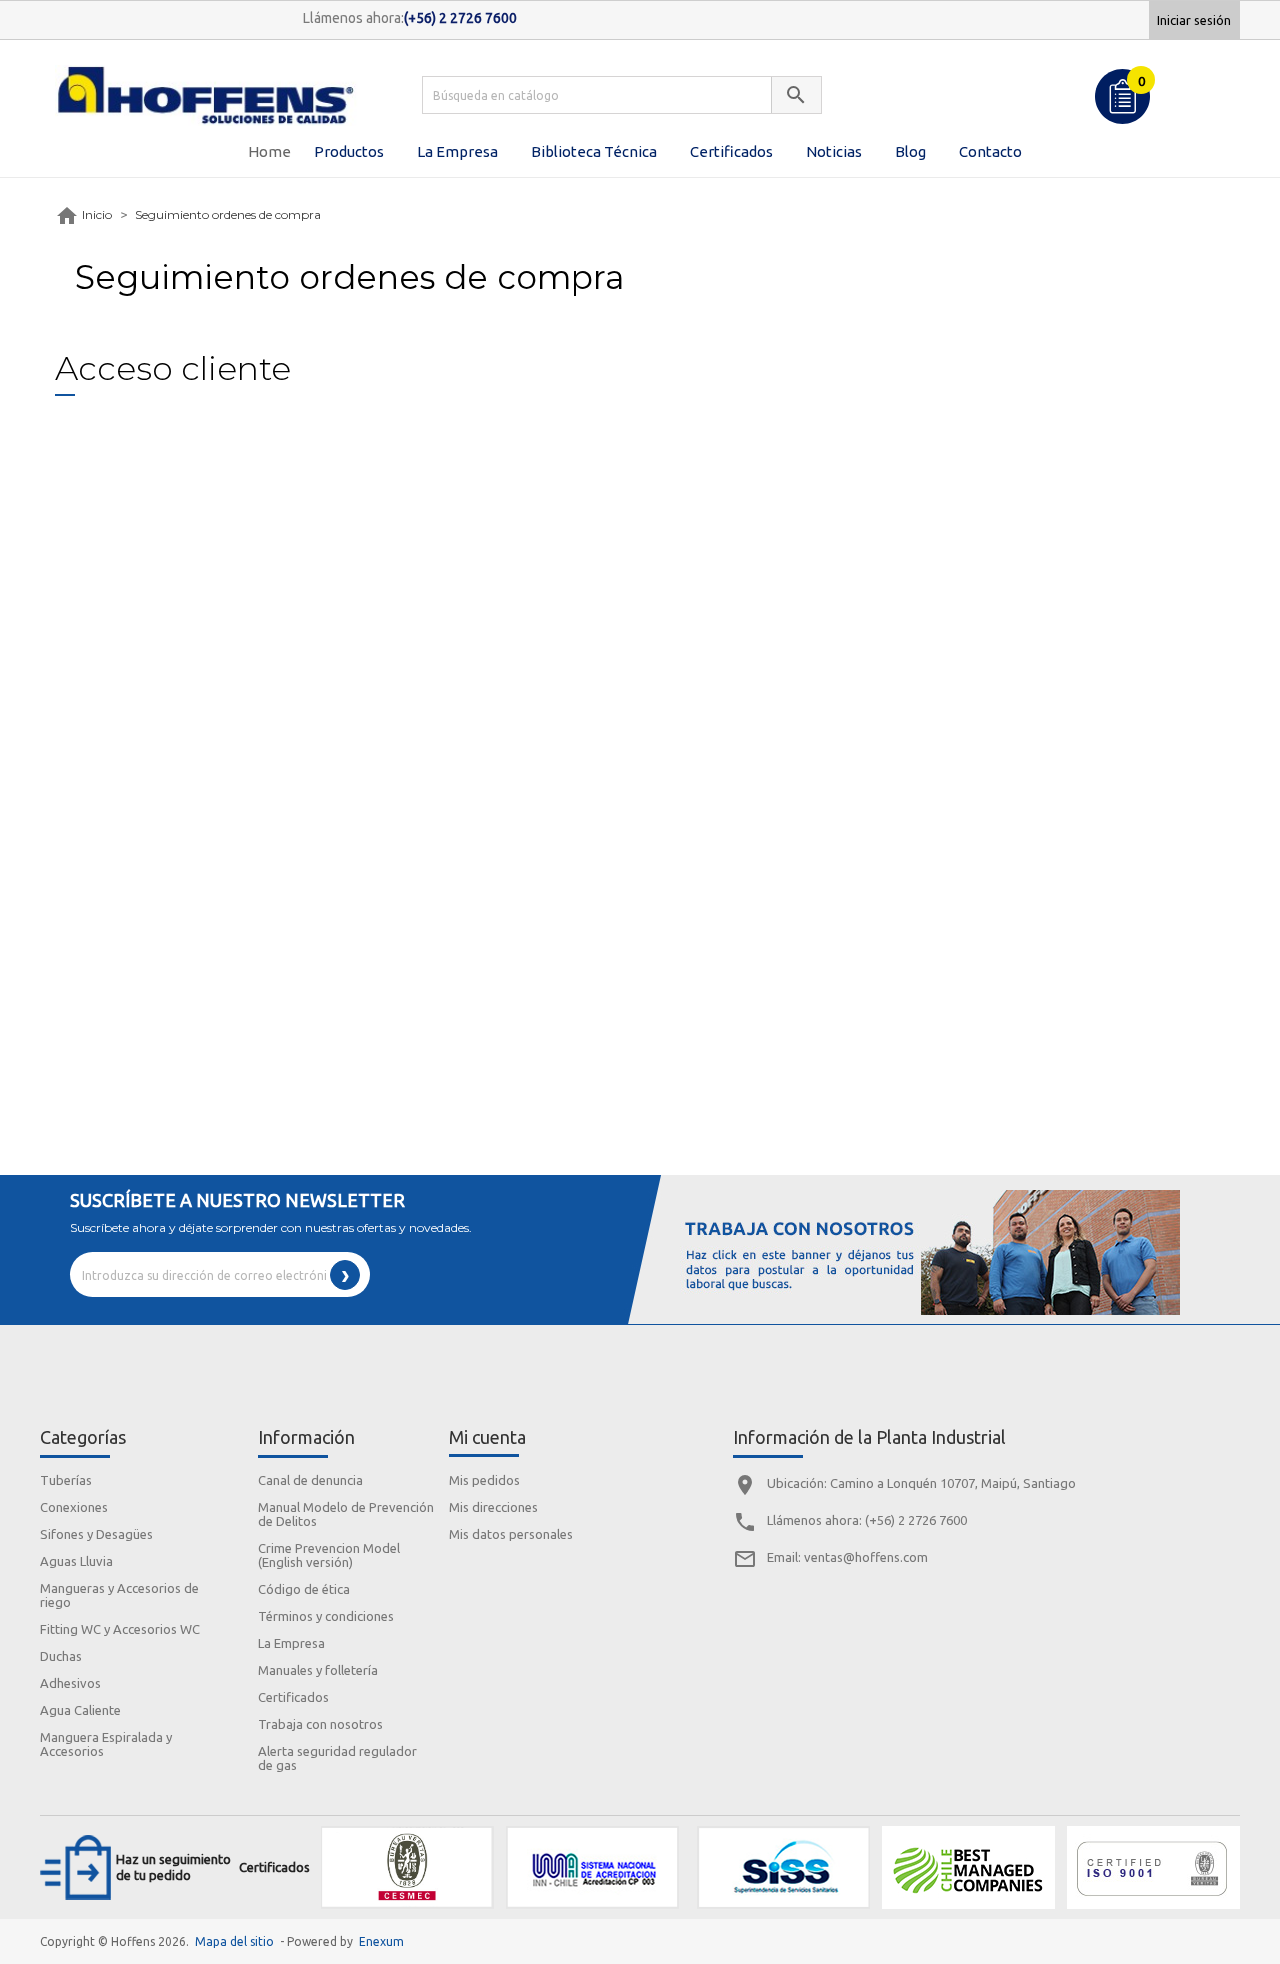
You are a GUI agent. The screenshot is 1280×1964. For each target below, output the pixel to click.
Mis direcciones (493, 1507)
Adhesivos (70, 1683)
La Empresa (291, 1643)
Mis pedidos (484, 1480)
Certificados (293, 1697)
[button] (349, 151)
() (1144, 79)
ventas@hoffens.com (866, 1557)
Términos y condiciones (326, 1616)
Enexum (384, 1941)
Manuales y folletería (318, 1670)
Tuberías (66, 1480)
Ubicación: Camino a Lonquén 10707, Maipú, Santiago (921, 1483)
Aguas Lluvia (76, 1561)
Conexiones (74, 1507)
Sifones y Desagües (96, 1534)
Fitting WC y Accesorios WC (120, 1629)
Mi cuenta (487, 1437)
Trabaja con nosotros (320, 1724)
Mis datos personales (511, 1534)
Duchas (61, 1656)
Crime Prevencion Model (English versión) (329, 1555)
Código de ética (304, 1589)
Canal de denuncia (310, 1480)
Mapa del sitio (234, 1941)
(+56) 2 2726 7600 (916, 1520)
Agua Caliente (80, 1710)
